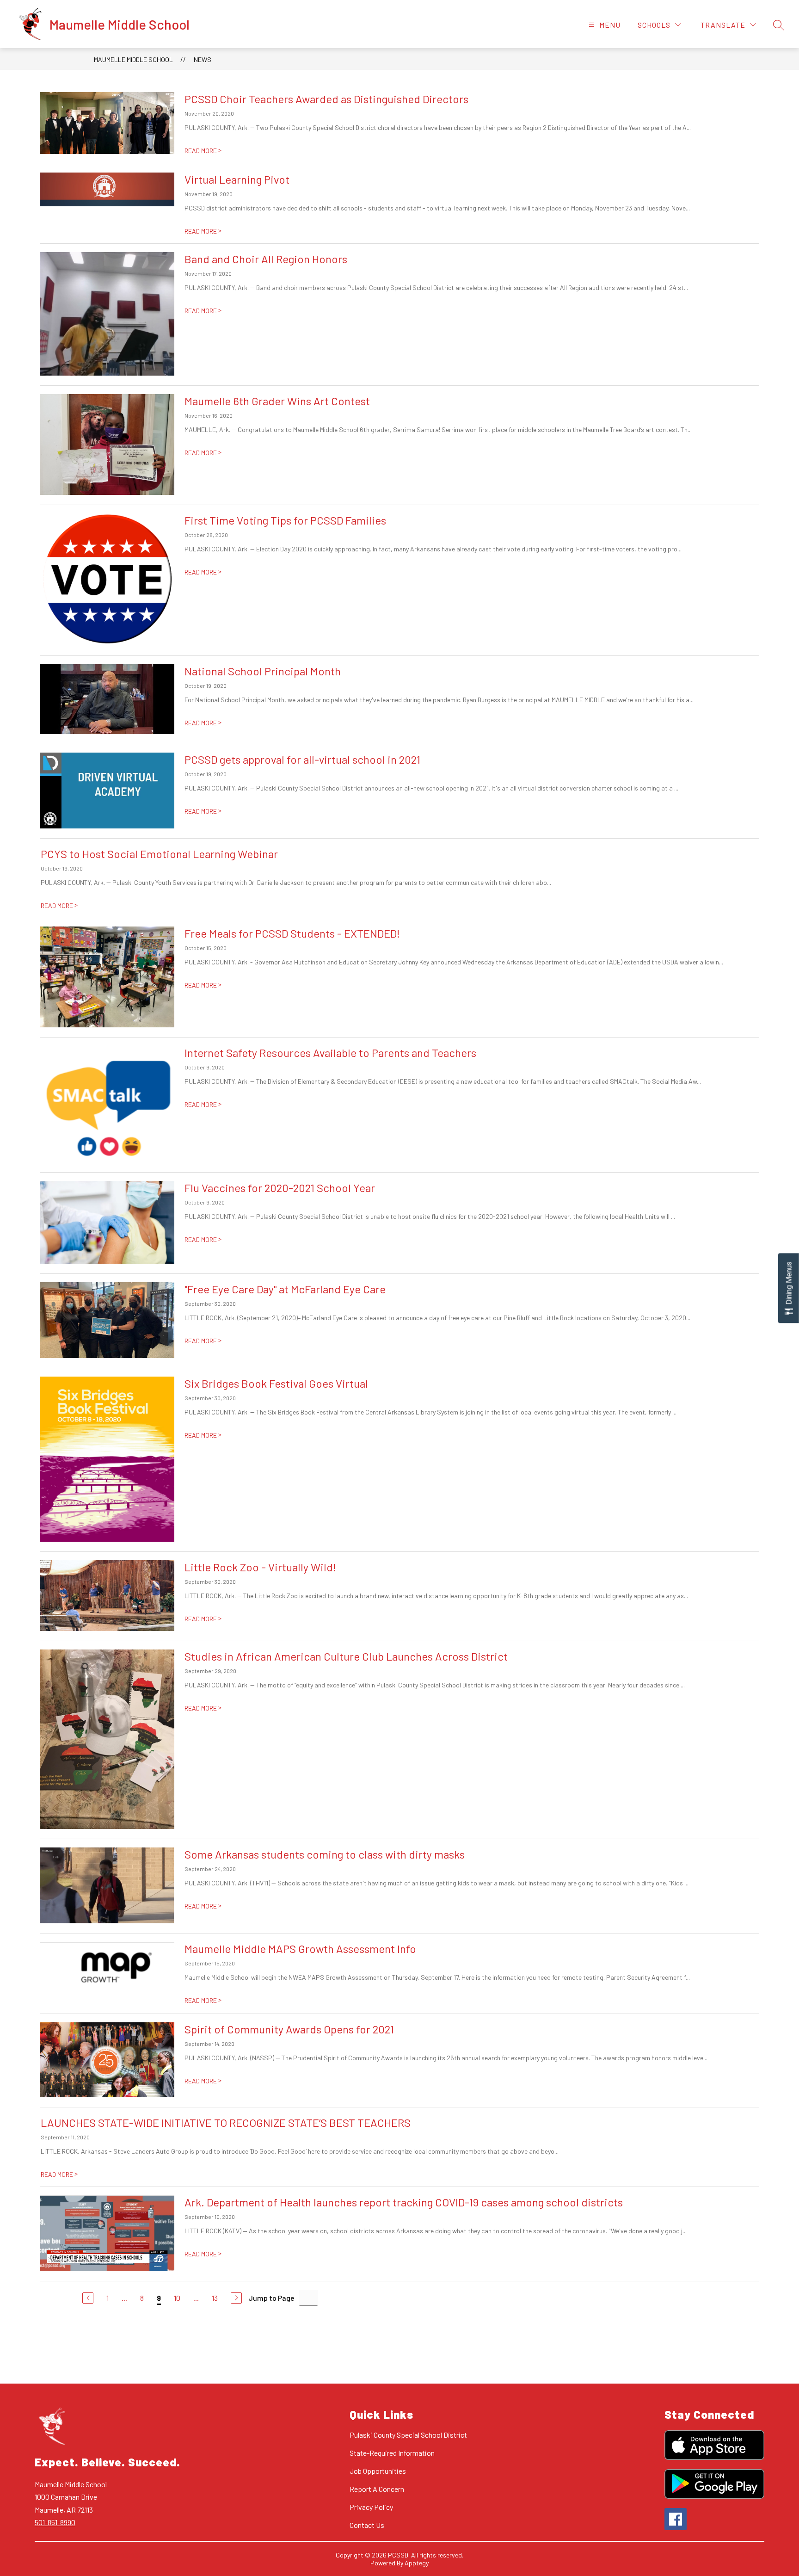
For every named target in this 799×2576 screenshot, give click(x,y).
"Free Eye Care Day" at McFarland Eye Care (285, 1289)
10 (177, 2298)
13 (215, 2298)
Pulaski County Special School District (408, 2435)
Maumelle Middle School (133, 59)
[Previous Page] (88, 2298)
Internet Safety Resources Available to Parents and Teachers (330, 1053)
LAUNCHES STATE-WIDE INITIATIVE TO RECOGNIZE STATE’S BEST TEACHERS (226, 2122)
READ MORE (203, 151)
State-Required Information (392, 2453)
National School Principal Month (263, 671)
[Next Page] (236, 2298)
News (203, 59)
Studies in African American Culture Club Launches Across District (346, 1656)
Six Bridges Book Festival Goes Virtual (276, 1383)
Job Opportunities (378, 2471)
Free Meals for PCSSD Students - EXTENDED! (292, 933)
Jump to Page (271, 2298)
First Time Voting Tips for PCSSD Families (285, 520)
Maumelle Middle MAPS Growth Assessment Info (300, 1949)
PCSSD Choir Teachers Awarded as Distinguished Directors (326, 99)
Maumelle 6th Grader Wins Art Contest (277, 401)
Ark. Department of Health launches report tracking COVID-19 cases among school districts (404, 2202)
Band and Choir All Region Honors (266, 259)
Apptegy (417, 2563)
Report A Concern (377, 2489)
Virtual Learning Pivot (237, 179)
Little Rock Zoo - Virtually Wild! (260, 1567)
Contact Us (367, 2525)
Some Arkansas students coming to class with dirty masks (325, 1854)
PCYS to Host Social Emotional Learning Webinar (159, 854)
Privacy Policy (371, 2507)
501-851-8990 (55, 2522)
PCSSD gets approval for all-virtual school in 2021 (302, 759)
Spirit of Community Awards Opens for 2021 (289, 2029)
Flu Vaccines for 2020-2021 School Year (280, 1188)
